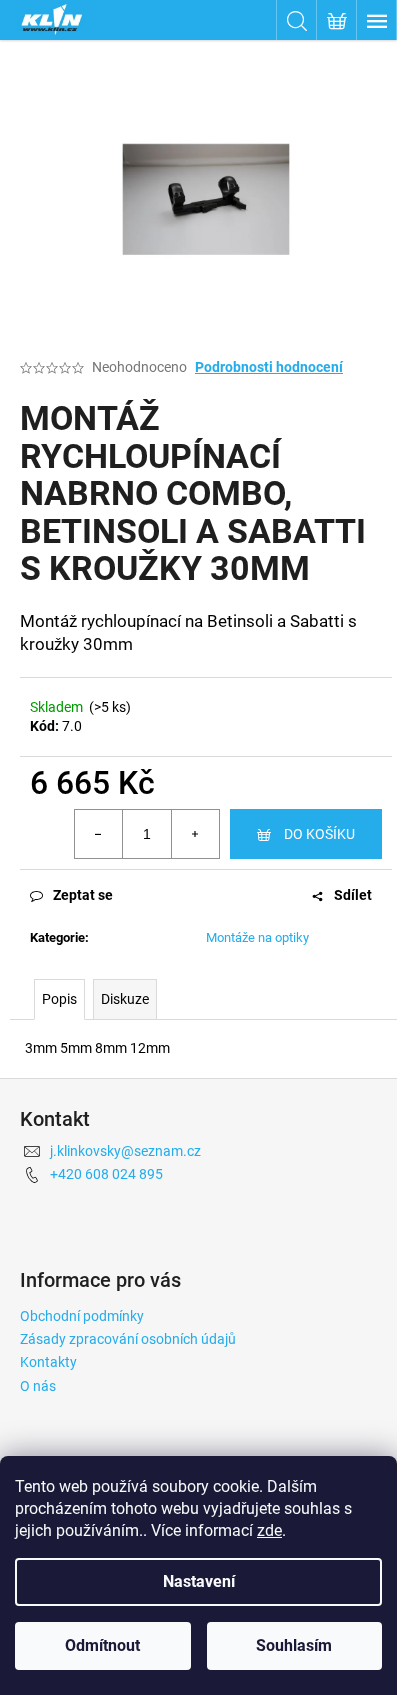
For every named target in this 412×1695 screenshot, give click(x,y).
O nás (38, 1386)
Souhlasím (294, 1645)
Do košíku (319, 834)
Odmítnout (102, 1645)
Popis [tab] (59, 999)
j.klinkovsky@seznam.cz (125, 1151)
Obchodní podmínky (82, 1316)
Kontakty (48, 1362)
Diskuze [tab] (125, 999)
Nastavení (199, 1581)
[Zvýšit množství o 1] (195, 834)
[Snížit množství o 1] (99, 834)
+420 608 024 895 (106, 1174)
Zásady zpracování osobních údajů (128, 1339)
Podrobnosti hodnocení (269, 367)
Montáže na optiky (257, 937)
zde (269, 1530)
